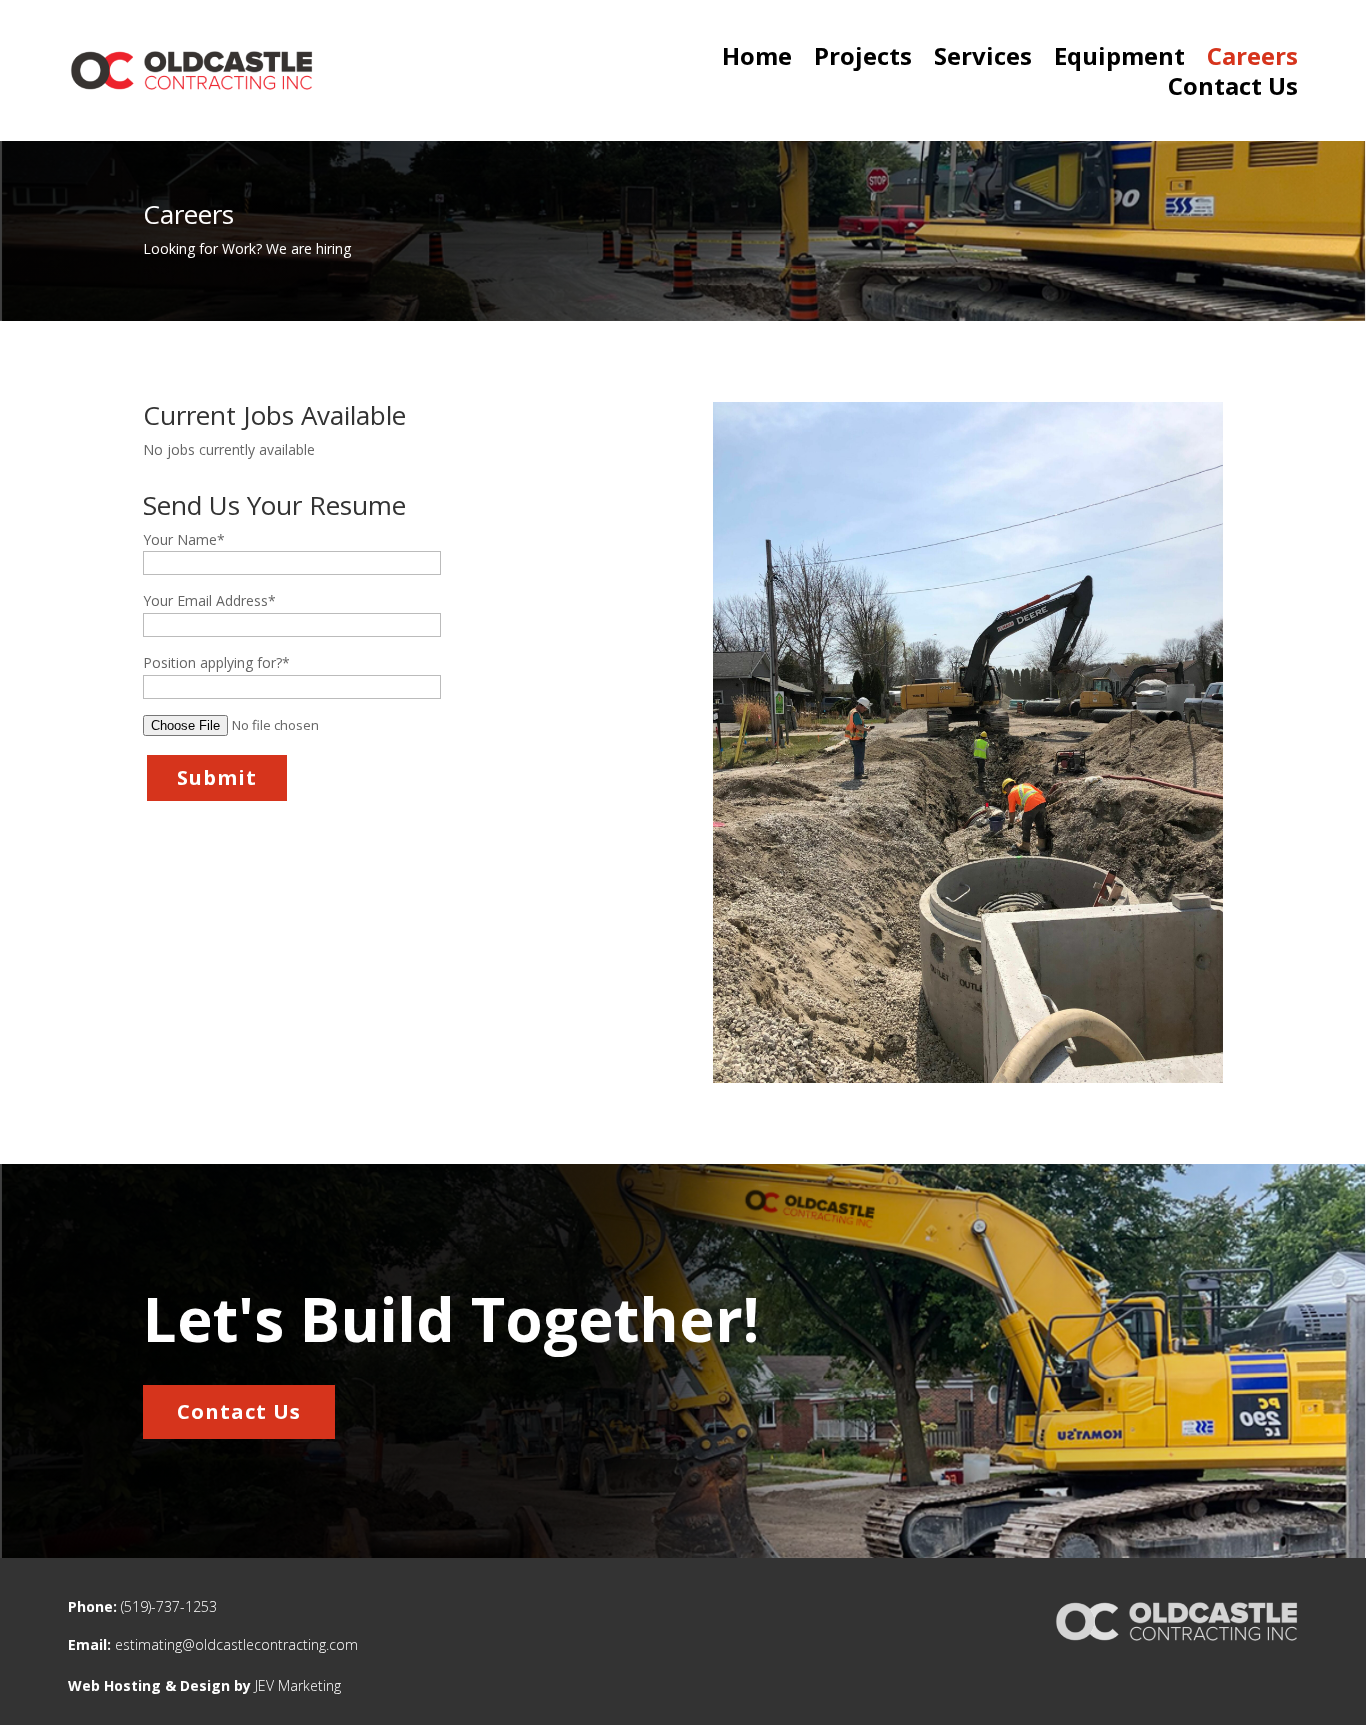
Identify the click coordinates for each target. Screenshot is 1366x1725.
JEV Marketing (298, 1685)
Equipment (1119, 60)
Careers (1252, 60)
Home (757, 60)
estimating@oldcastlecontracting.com (236, 1644)
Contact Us (1233, 90)
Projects (863, 60)
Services (983, 60)
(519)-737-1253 (169, 1606)
